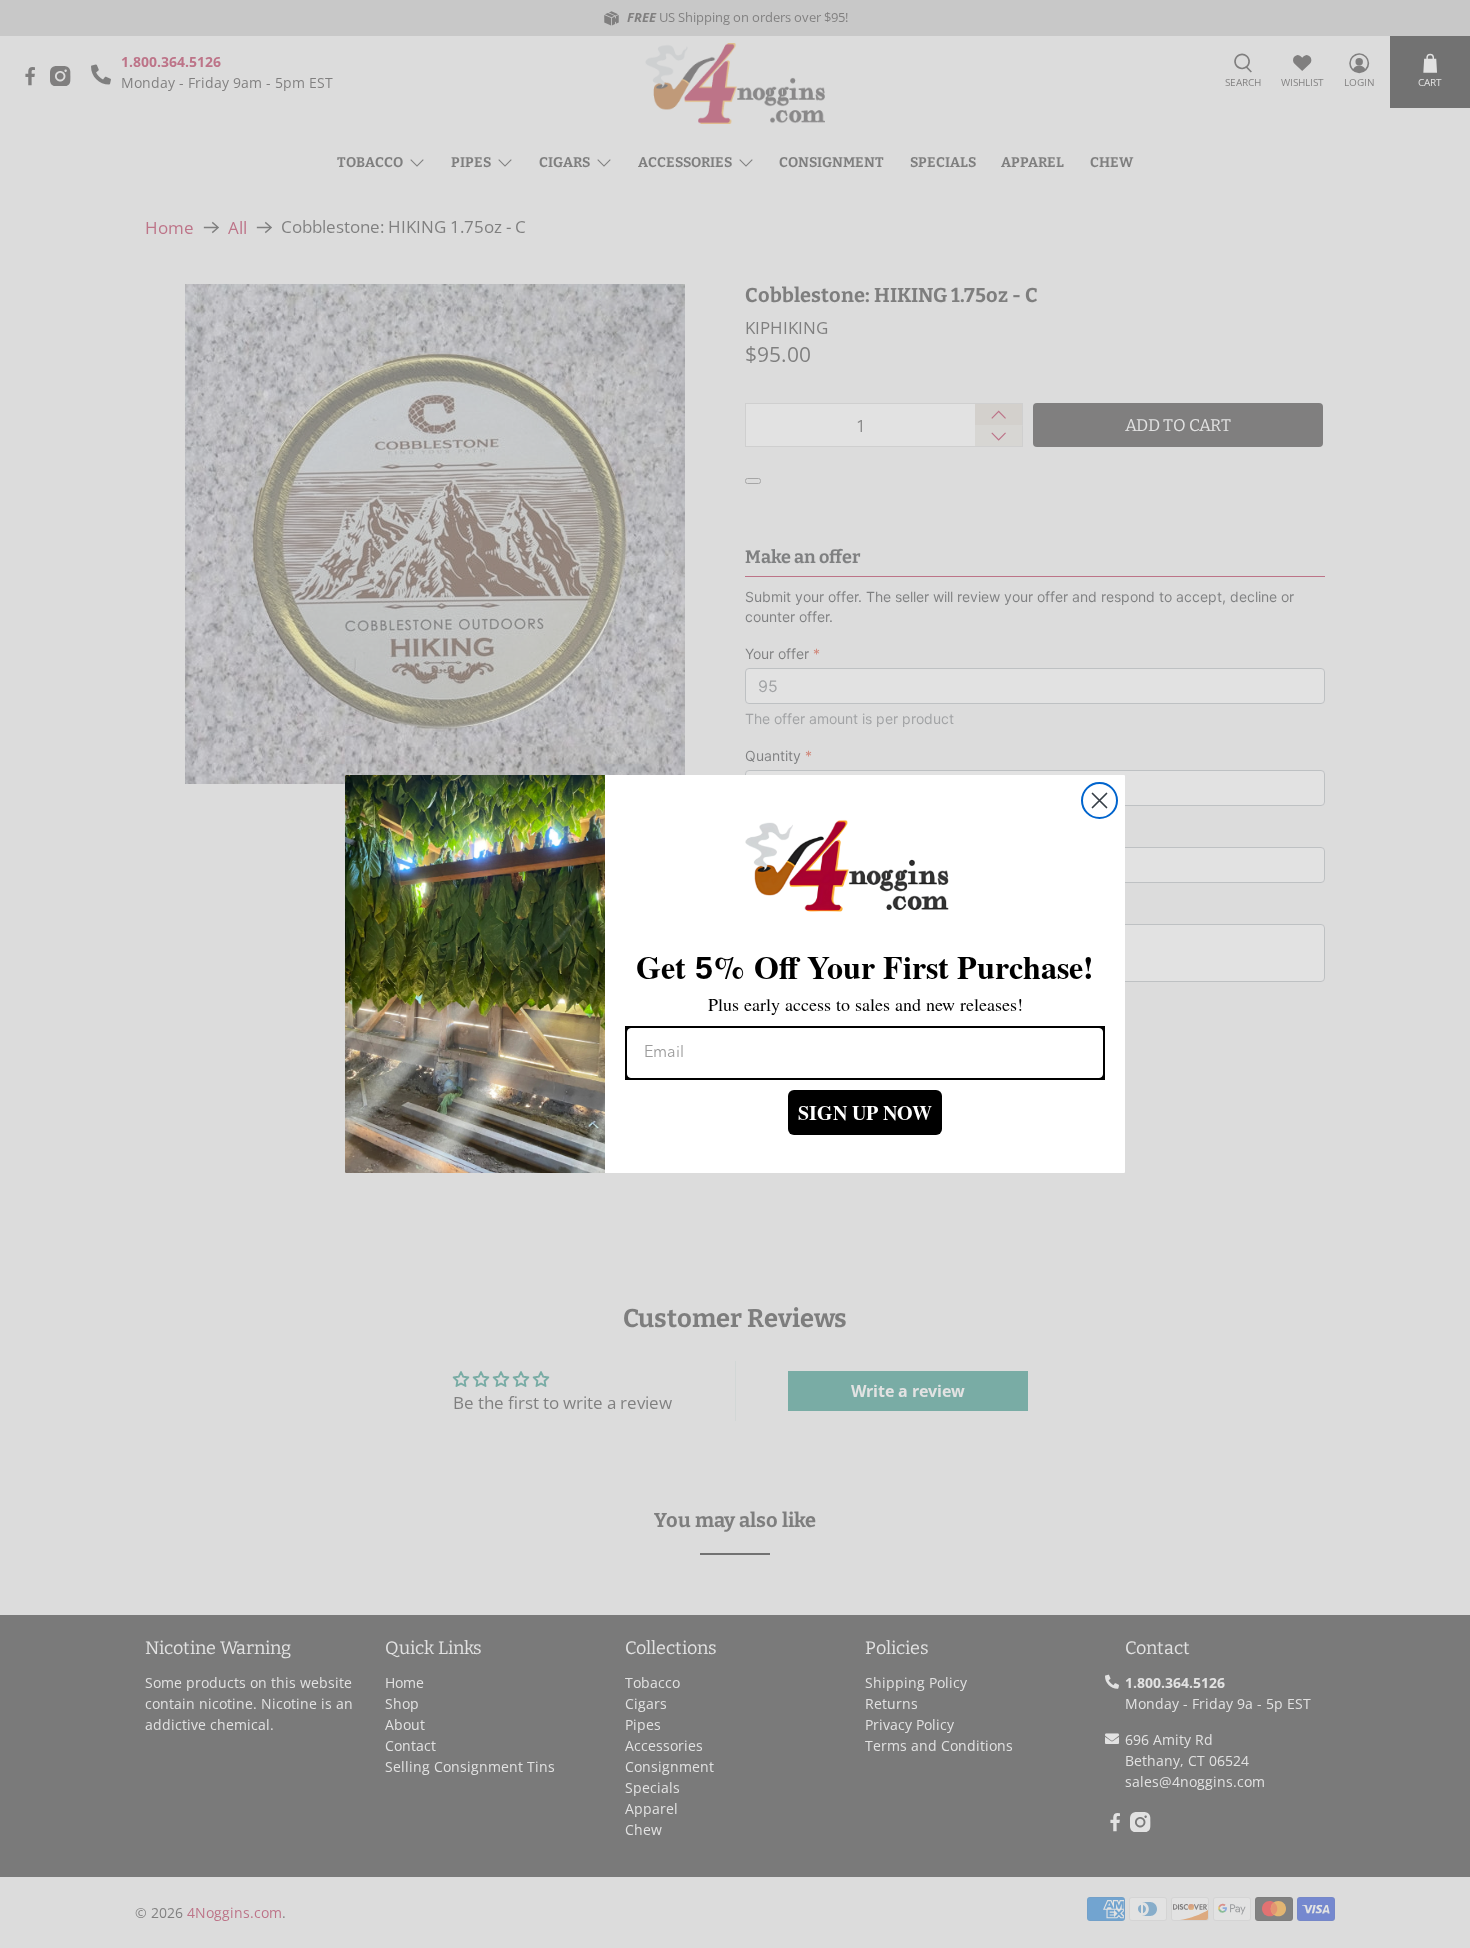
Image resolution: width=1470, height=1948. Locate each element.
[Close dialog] (1099, 800)
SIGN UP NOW (865, 1112)
